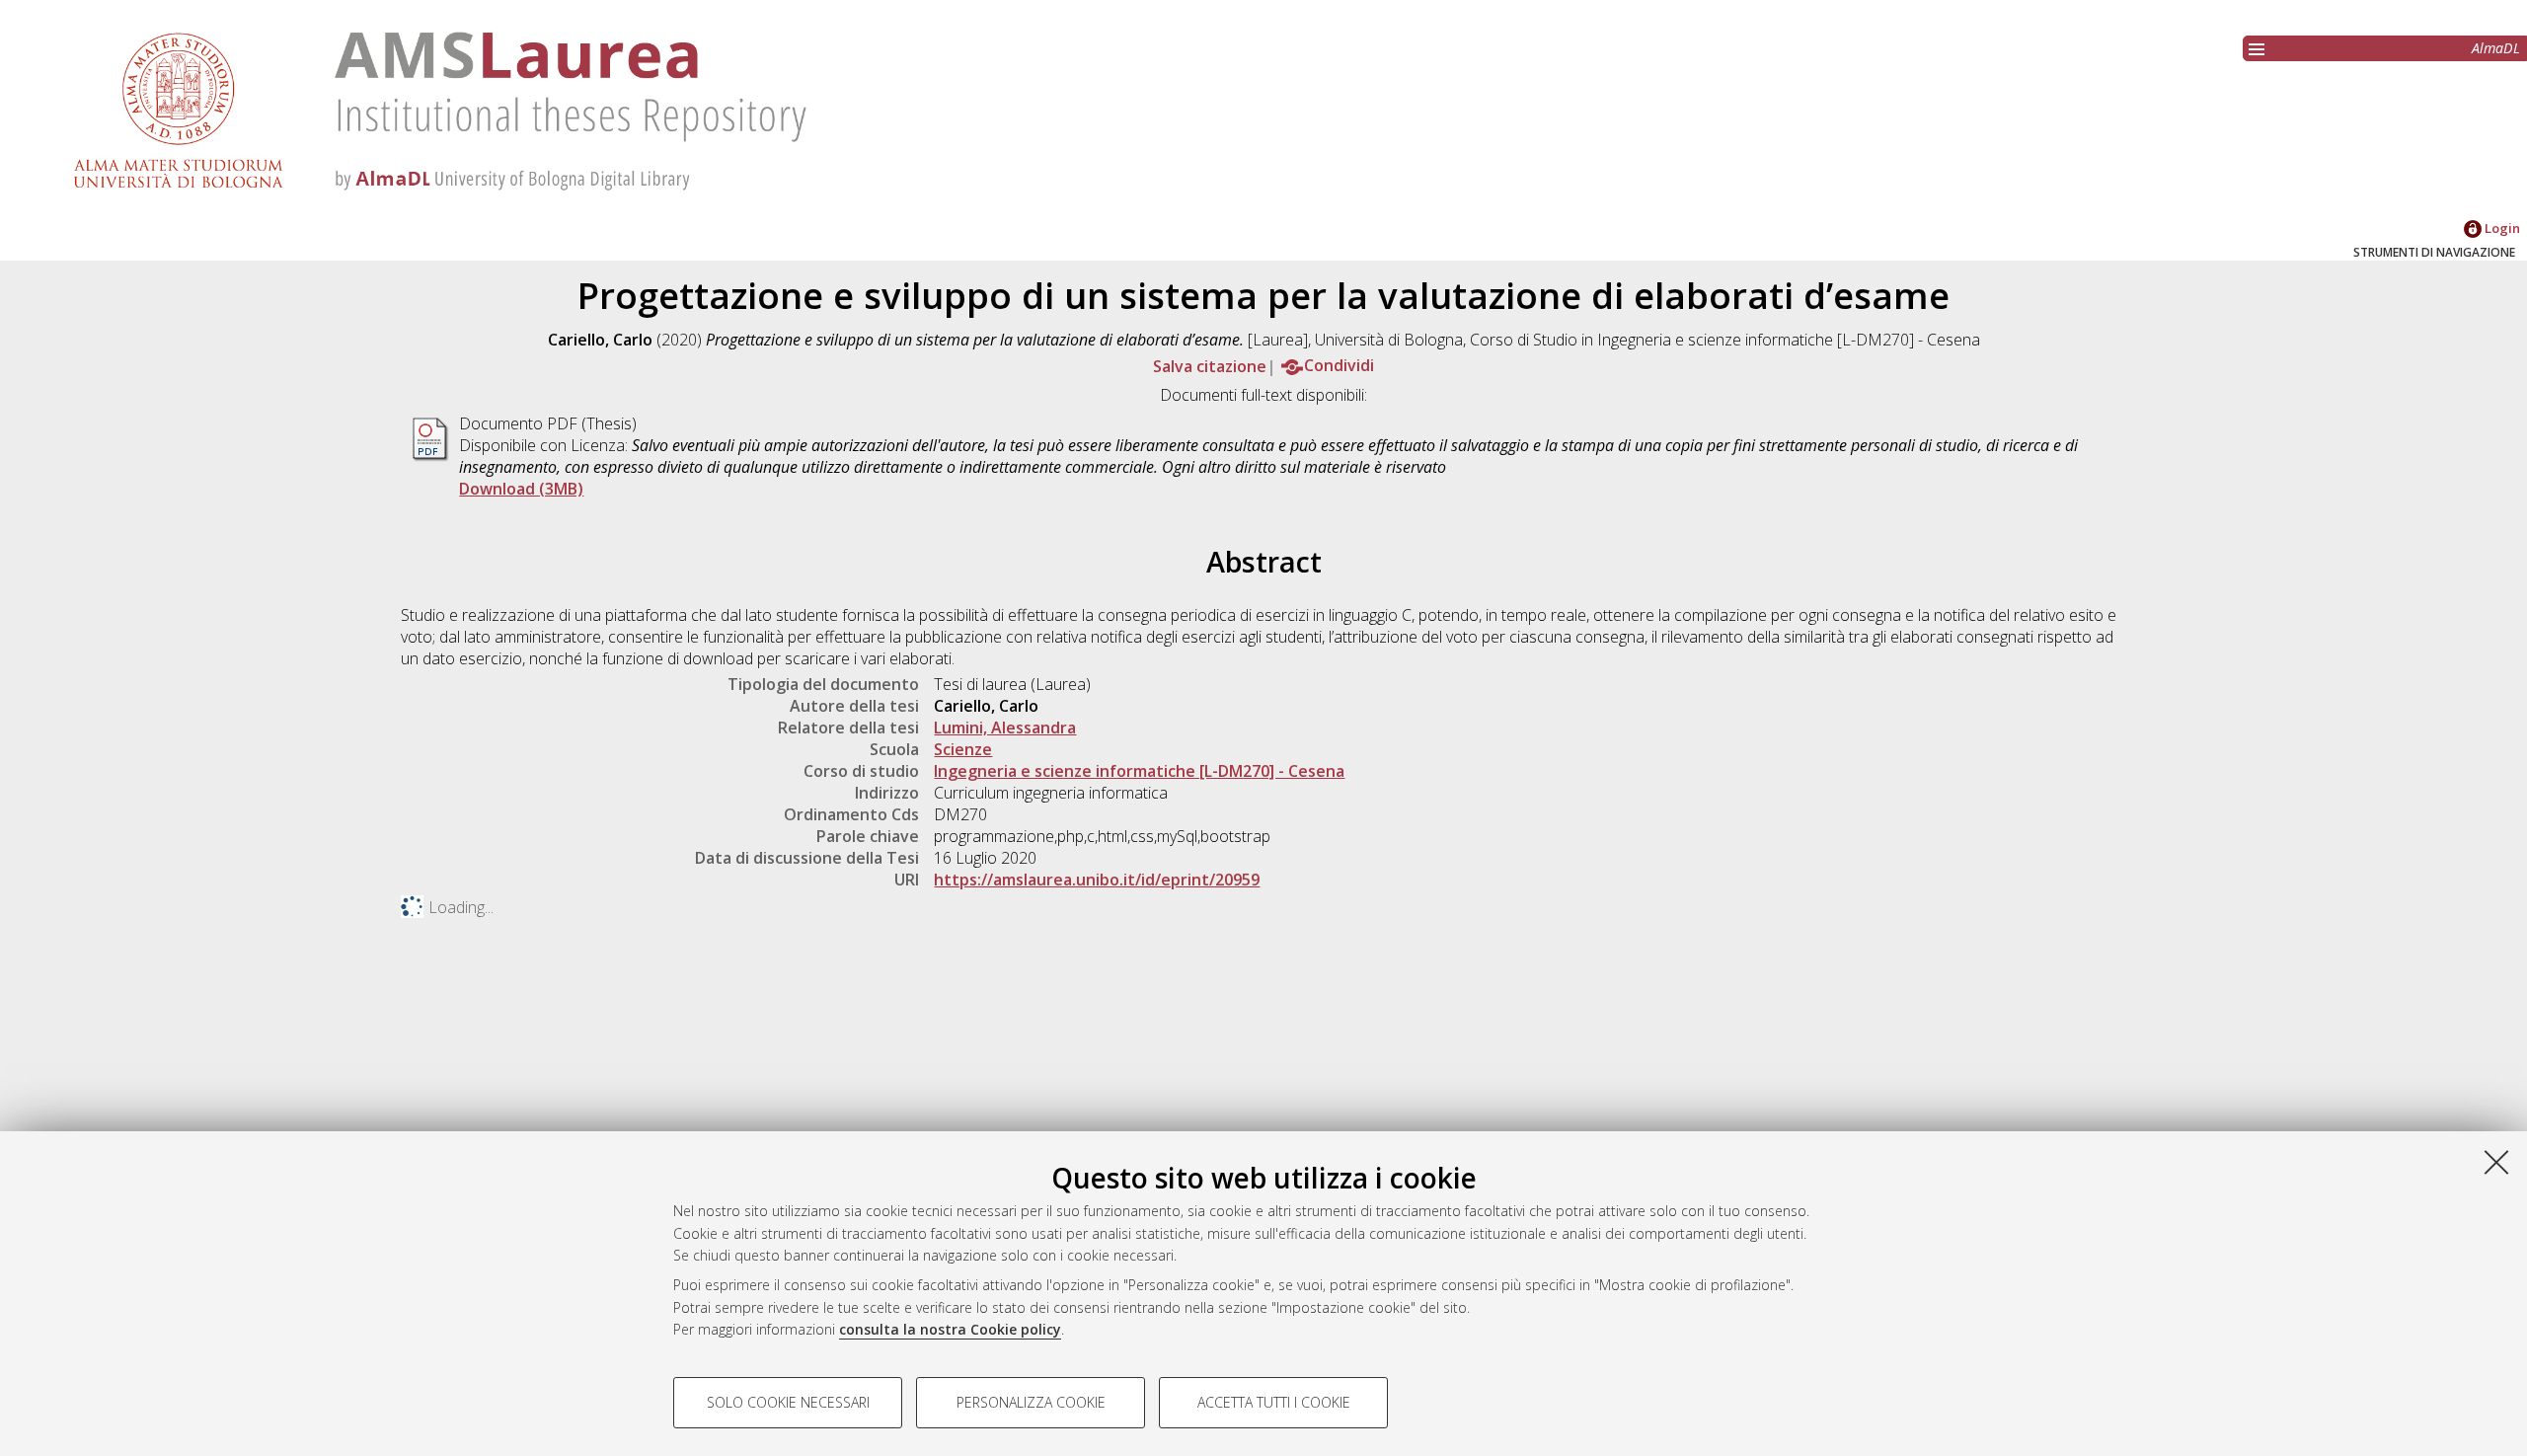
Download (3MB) (521, 489)
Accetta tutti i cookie (1274, 1402)
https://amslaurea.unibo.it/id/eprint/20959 (1097, 880)
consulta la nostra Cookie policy (950, 1329)
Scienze (963, 749)
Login (2501, 228)
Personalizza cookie (1031, 1402)
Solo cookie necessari (788, 1402)
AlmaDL (2496, 48)
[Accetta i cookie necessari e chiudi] (2496, 1162)
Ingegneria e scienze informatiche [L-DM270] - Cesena (1139, 771)
